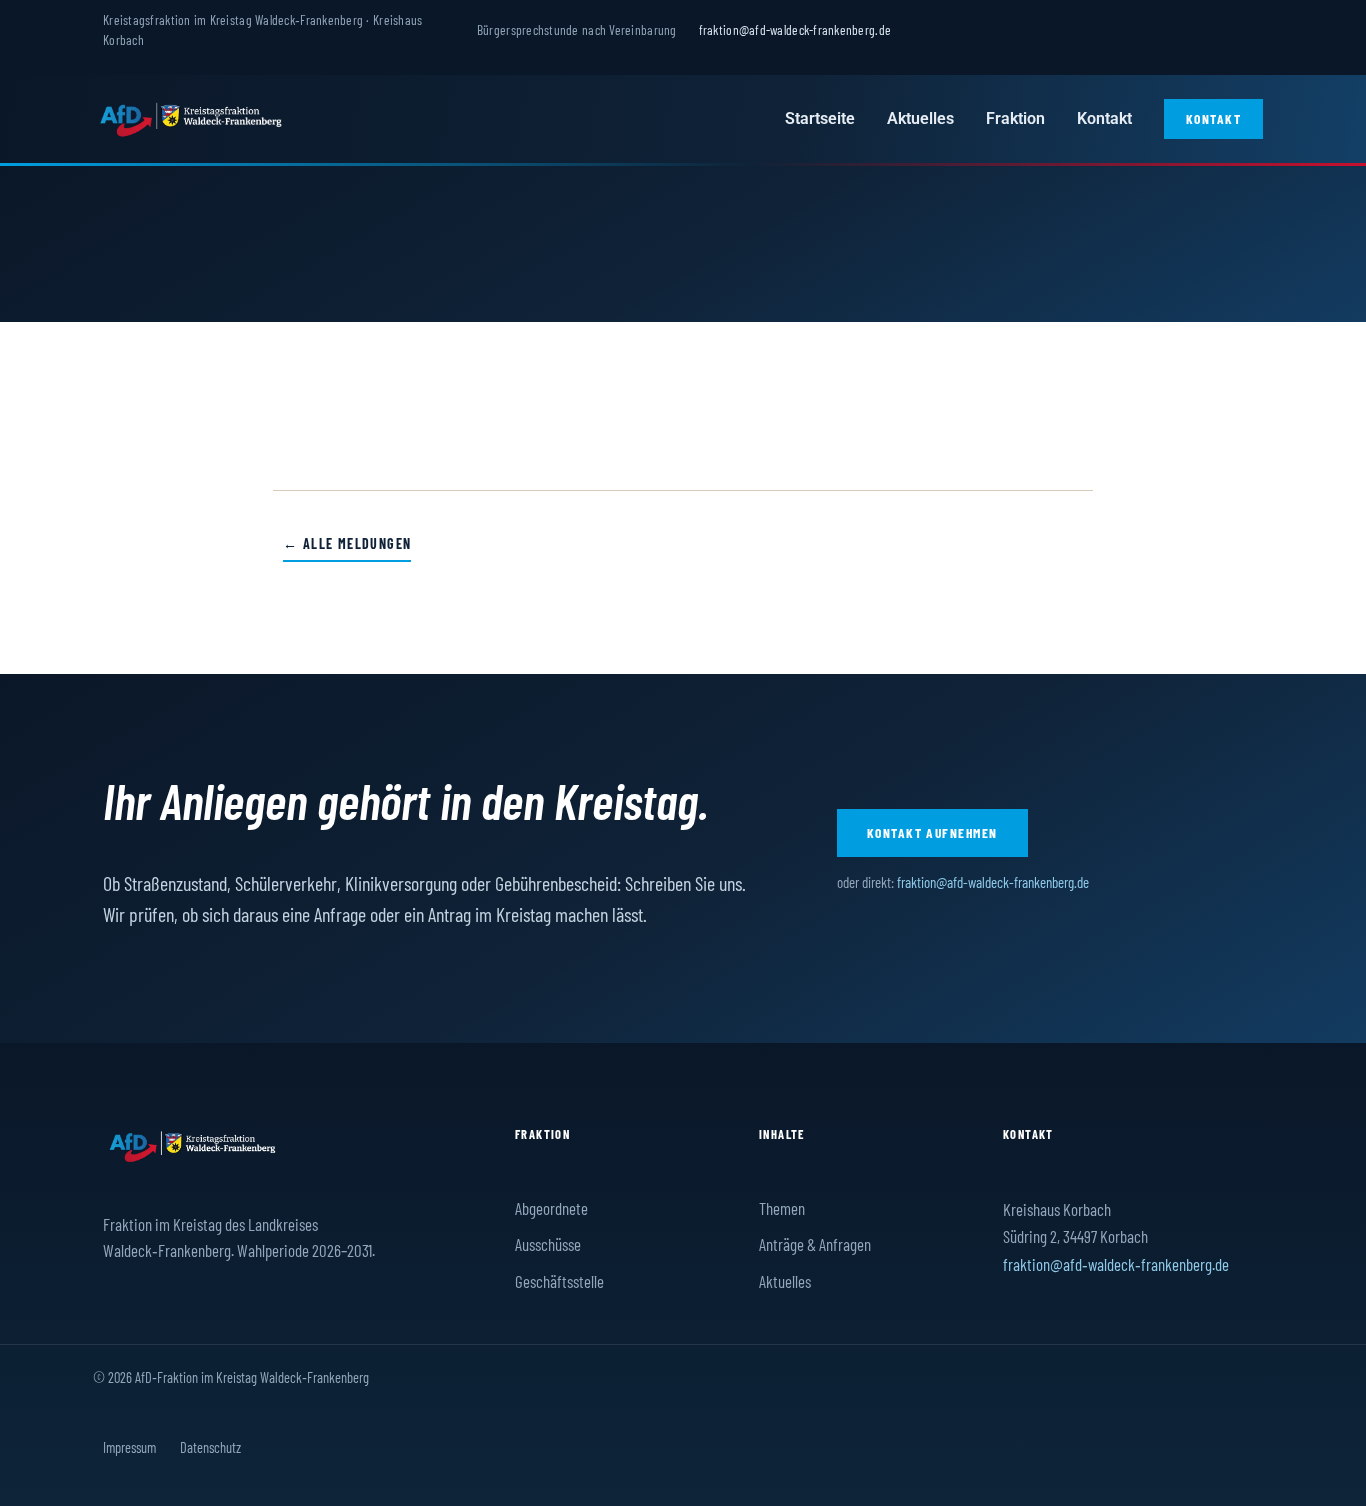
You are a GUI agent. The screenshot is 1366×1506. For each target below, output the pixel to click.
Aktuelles (920, 118)
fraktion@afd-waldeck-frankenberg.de (795, 29)
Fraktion (1015, 118)
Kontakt (1104, 118)
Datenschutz (210, 1447)
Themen (782, 1208)
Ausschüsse (548, 1244)
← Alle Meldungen (347, 543)
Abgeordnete (551, 1208)
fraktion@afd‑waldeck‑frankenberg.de (1116, 1264)
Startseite (820, 118)
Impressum (129, 1447)
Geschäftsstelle (559, 1281)
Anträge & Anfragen (815, 1244)
